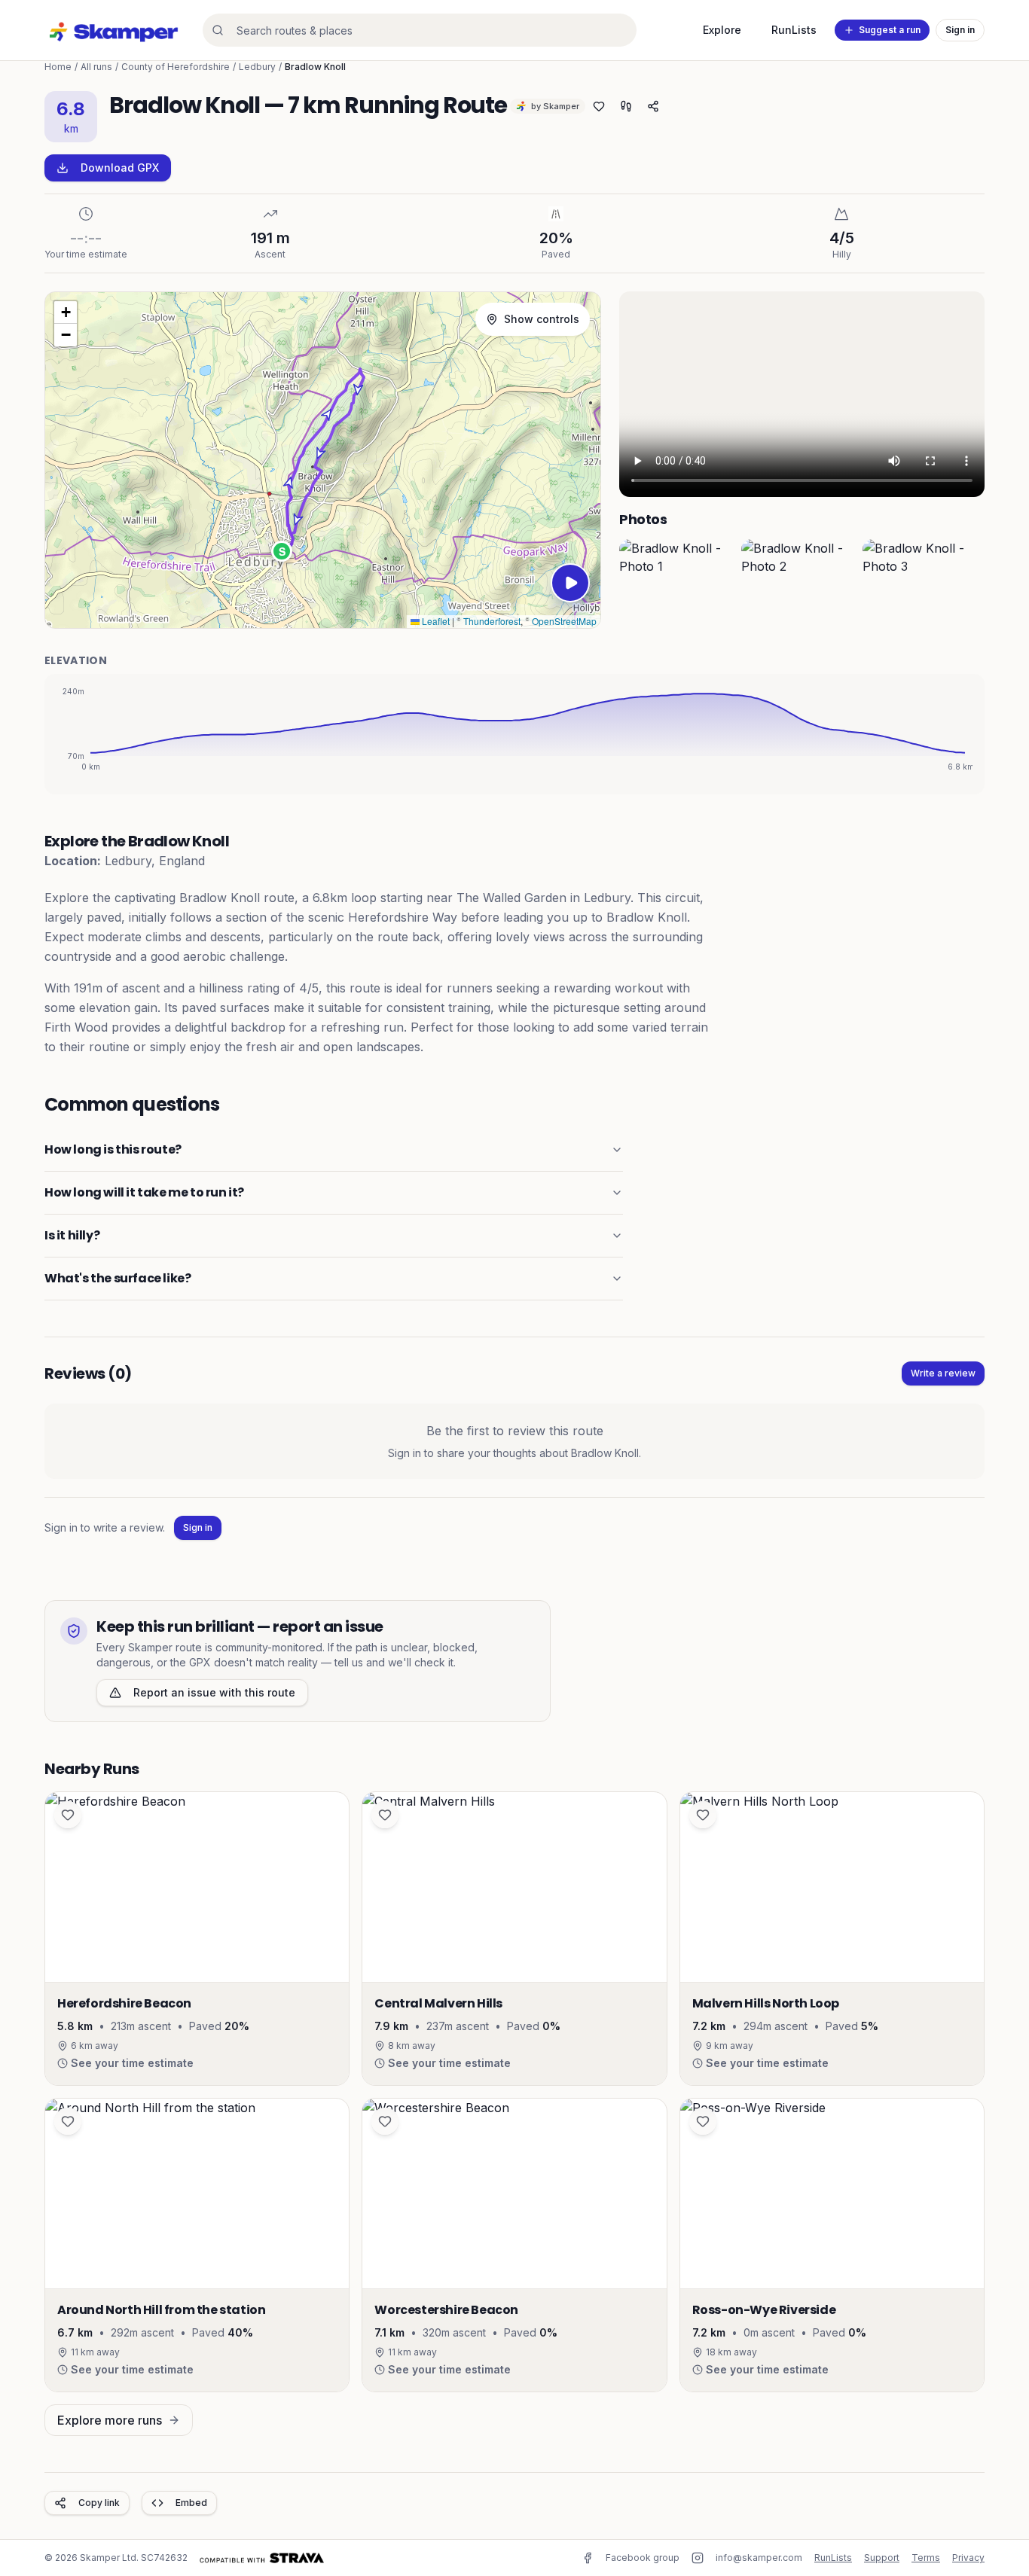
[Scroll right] (969, 584)
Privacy (968, 2558)
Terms (926, 2558)
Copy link (99, 2503)
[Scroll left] (634, 584)
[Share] (653, 106)
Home (58, 67)
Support (882, 2558)
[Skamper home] (115, 30)
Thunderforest (492, 621)
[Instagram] (698, 2558)
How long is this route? (113, 1149)
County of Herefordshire (176, 67)
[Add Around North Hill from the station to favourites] (68, 2121)
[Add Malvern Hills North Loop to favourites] (703, 1815)
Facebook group (643, 2558)
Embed (191, 2503)
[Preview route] (570, 583)
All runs (96, 67)
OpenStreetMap (564, 621)
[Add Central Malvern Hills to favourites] (385, 1815)
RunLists (794, 30)
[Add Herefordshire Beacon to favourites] (68, 1815)
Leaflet (435, 621)
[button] (282, 551)
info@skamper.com (759, 2558)
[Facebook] (588, 2558)
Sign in (960, 30)
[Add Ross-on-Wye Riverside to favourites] (703, 2121)
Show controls (542, 319)
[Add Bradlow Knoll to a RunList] (626, 106)
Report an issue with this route (214, 1692)
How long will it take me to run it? (144, 1192)
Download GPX (120, 168)
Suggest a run (890, 30)
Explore (722, 30)
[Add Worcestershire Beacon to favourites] (385, 2121)
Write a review (943, 1373)
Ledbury (257, 67)
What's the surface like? (118, 1278)
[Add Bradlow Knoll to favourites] (599, 106)
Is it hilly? (72, 1235)
